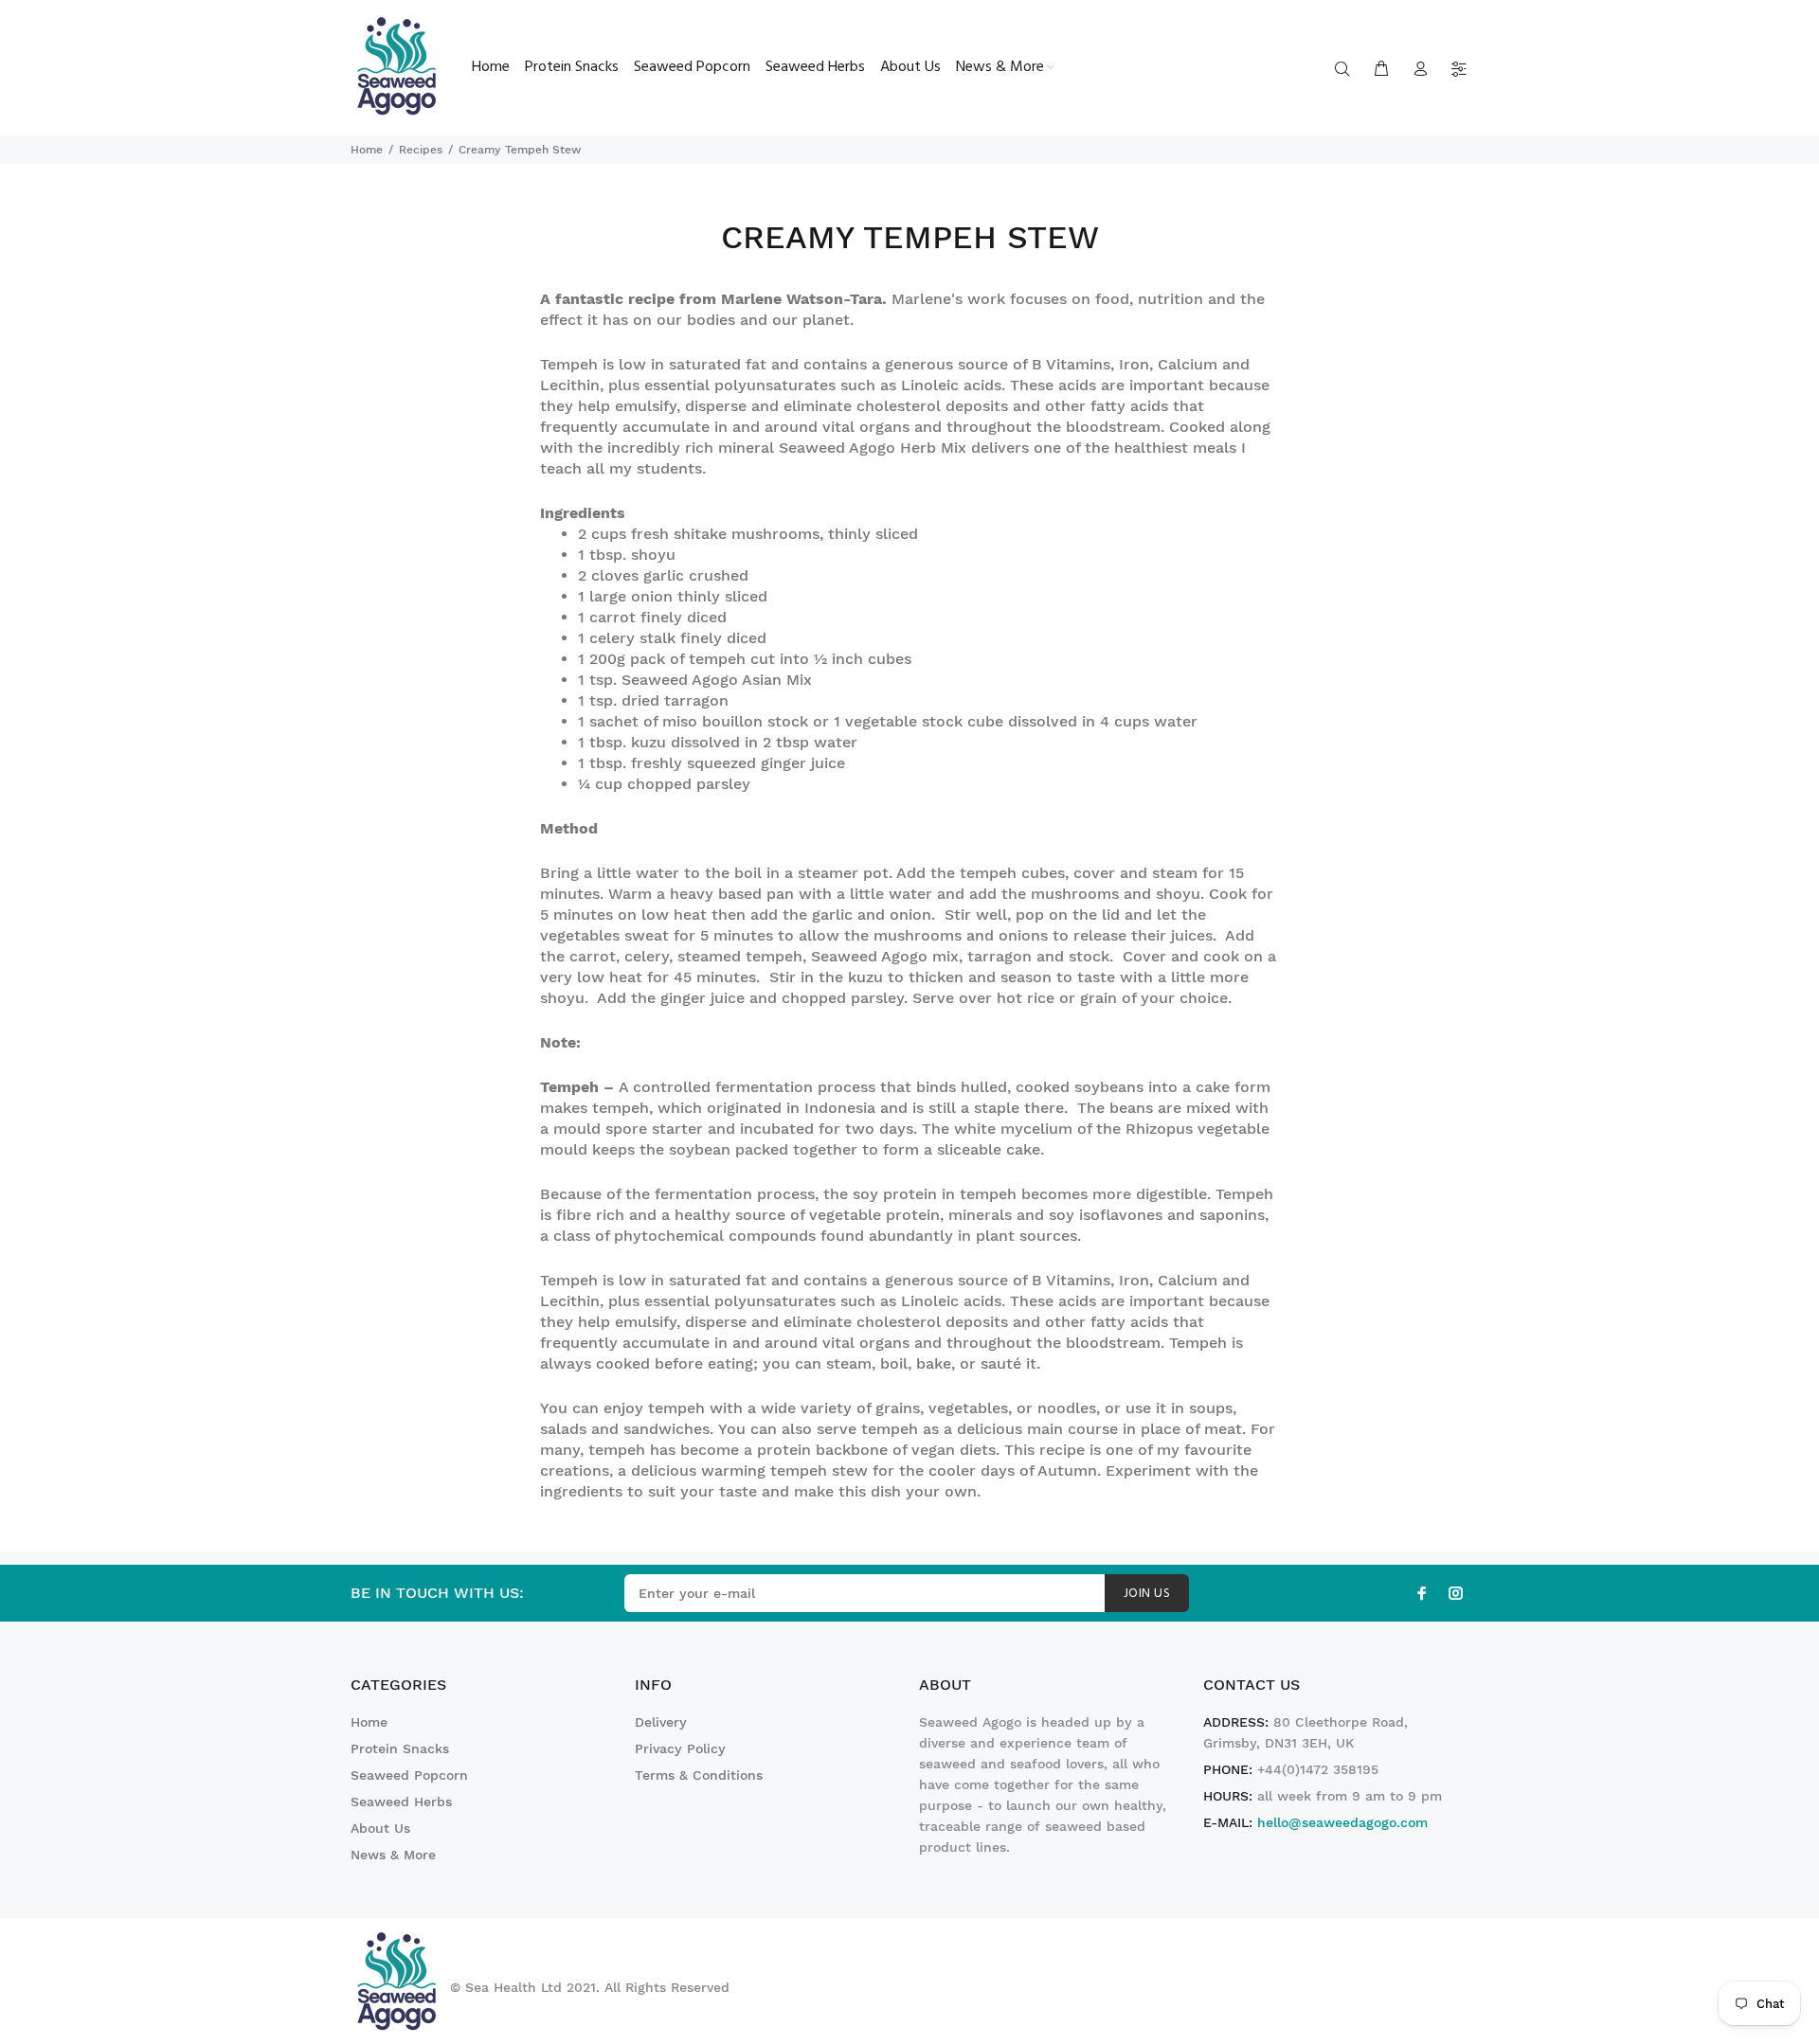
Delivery (661, 1722)
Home (367, 150)
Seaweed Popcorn (409, 1775)
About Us (380, 1828)
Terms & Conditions (699, 1775)
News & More (393, 1855)
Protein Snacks (400, 1748)
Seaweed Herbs (401, 1802)
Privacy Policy (680, 1748)
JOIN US (1147, 1594)
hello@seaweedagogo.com (1342, 1822)
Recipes (421, 150)
